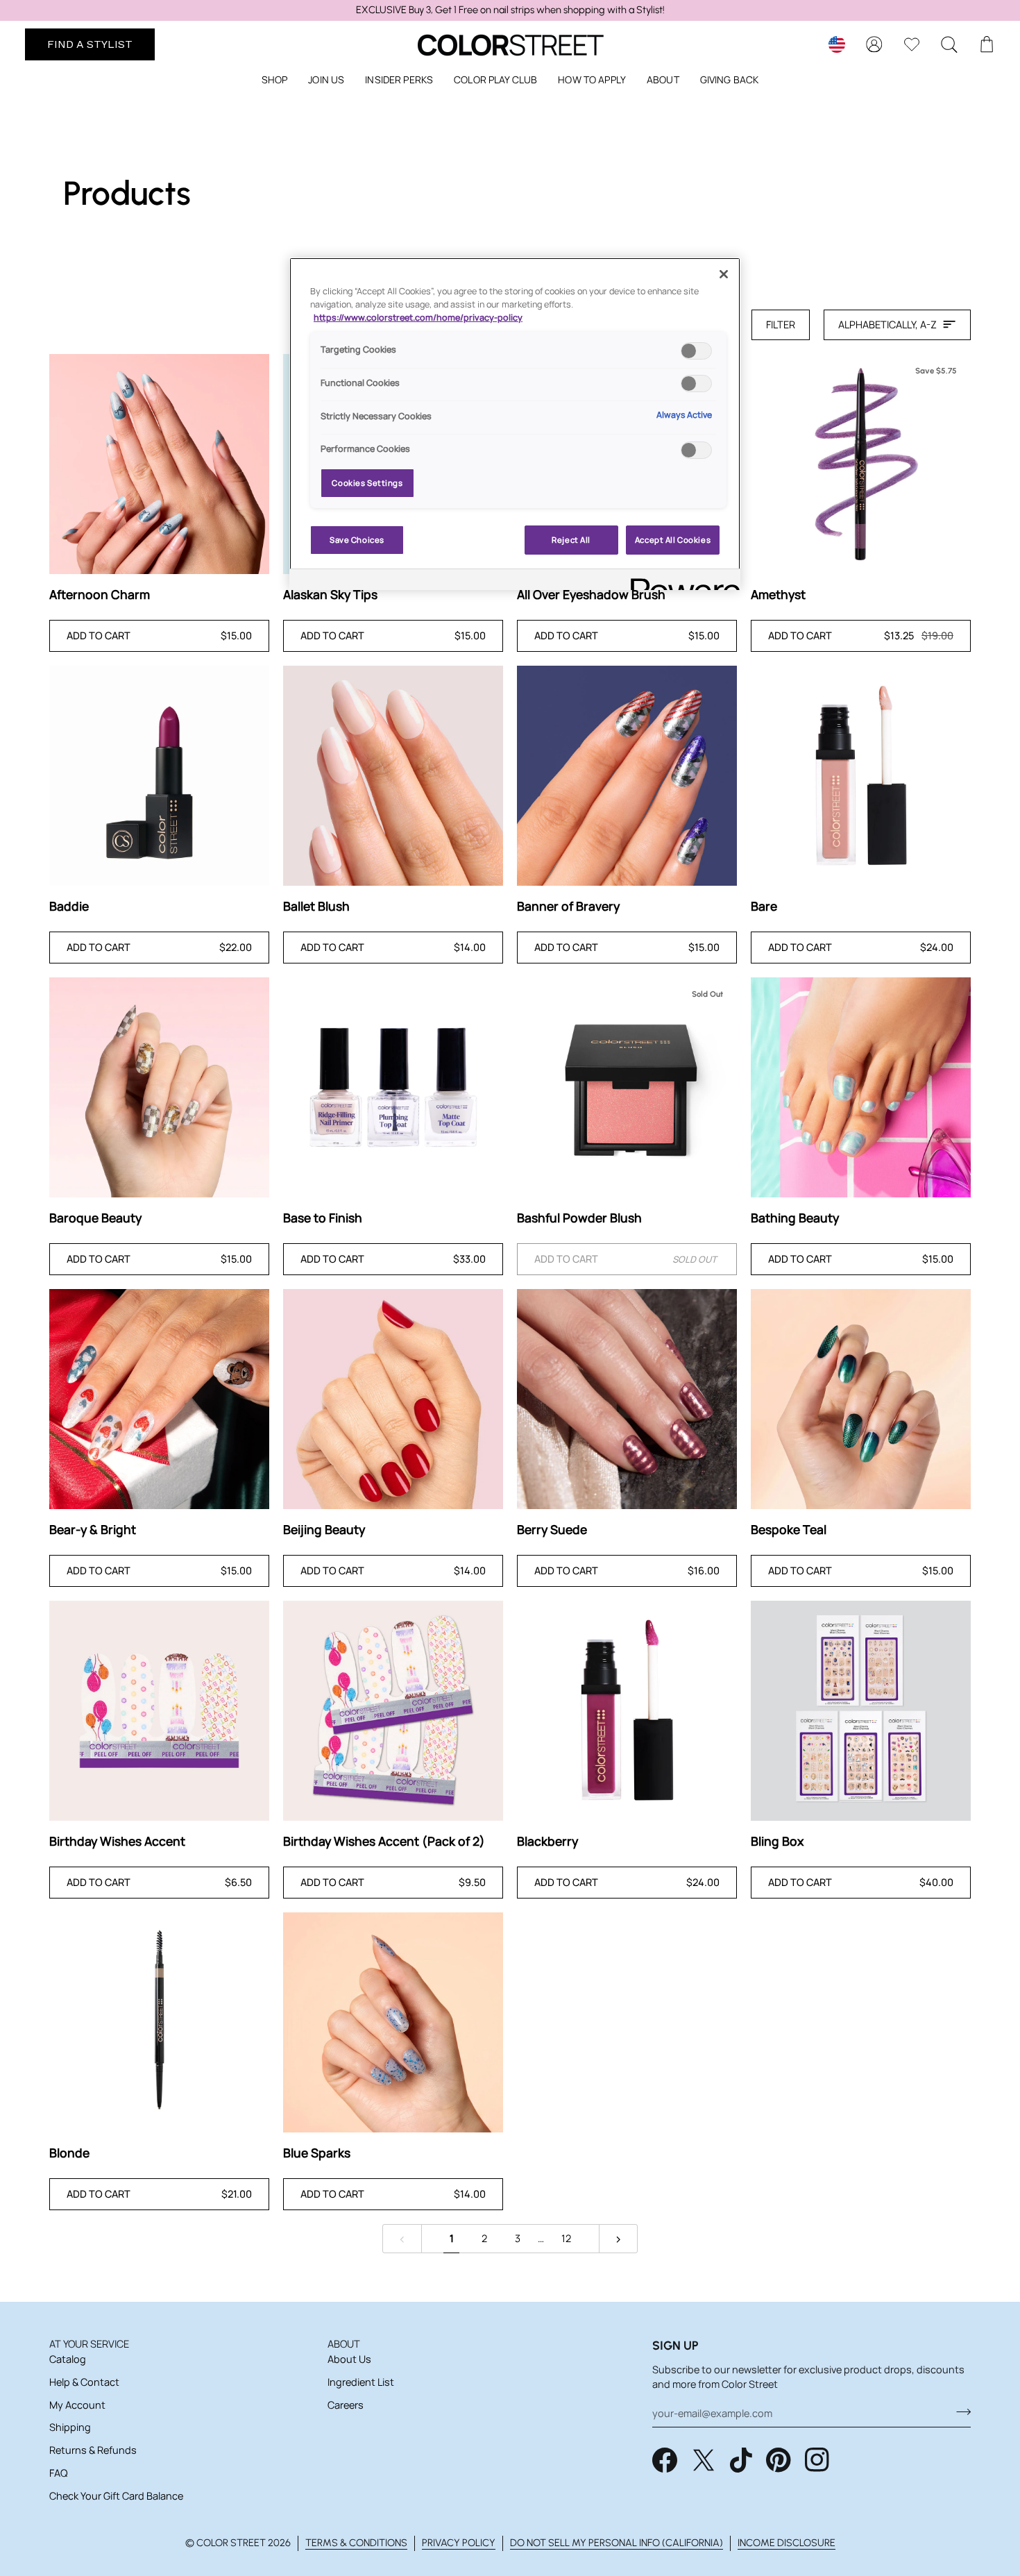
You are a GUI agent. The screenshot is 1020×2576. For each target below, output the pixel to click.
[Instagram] (817, 2460)
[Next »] (619, 2239)
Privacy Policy (459, 2543)
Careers (346, 2405)
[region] (510, 10)
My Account (77, 2405)
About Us (349, 2359)
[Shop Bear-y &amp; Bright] (159, 1399)
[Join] (959, 2411)
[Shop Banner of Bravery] (627, 776)
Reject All (571, 540)
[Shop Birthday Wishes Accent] (159, 1711)
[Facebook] (665, 2460)
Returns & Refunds (93, 2450)
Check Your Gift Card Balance (116, 2496)
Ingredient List (361, 2382)
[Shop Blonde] (159, 2022)
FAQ (58, 2473)
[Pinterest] (779, 2460)
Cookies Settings (367, 483)
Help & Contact (84, 2382)
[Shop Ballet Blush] (393, 776)
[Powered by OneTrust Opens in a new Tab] (681, 581)
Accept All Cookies (673, 540)
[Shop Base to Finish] (393, 1087)
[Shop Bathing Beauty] (861, 1087)
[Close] (724, 274)
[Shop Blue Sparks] (393, 2022)
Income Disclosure (787, 2543)
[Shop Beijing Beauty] (393, 1399)
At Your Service (89, 2344)
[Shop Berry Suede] (627, 1399)
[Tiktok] (741, 2460)
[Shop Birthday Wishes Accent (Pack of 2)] (393, 1711)
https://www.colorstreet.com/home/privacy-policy (418, 318)
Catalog (68, 2359)
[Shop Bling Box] (861, 1711)
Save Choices (357, 540)
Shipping (70, 2427)
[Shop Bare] (861, 776)
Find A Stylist (90, 44)
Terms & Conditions (356, 2543)
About (344, 2344)
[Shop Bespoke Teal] (861, 1399)
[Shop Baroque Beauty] (159, 1087)
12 (566, 2238)
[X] (704, 2460)
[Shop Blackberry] (627, 1711)
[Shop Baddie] (159, 776)
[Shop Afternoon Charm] (159, 464)
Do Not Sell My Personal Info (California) (617, 2543)
